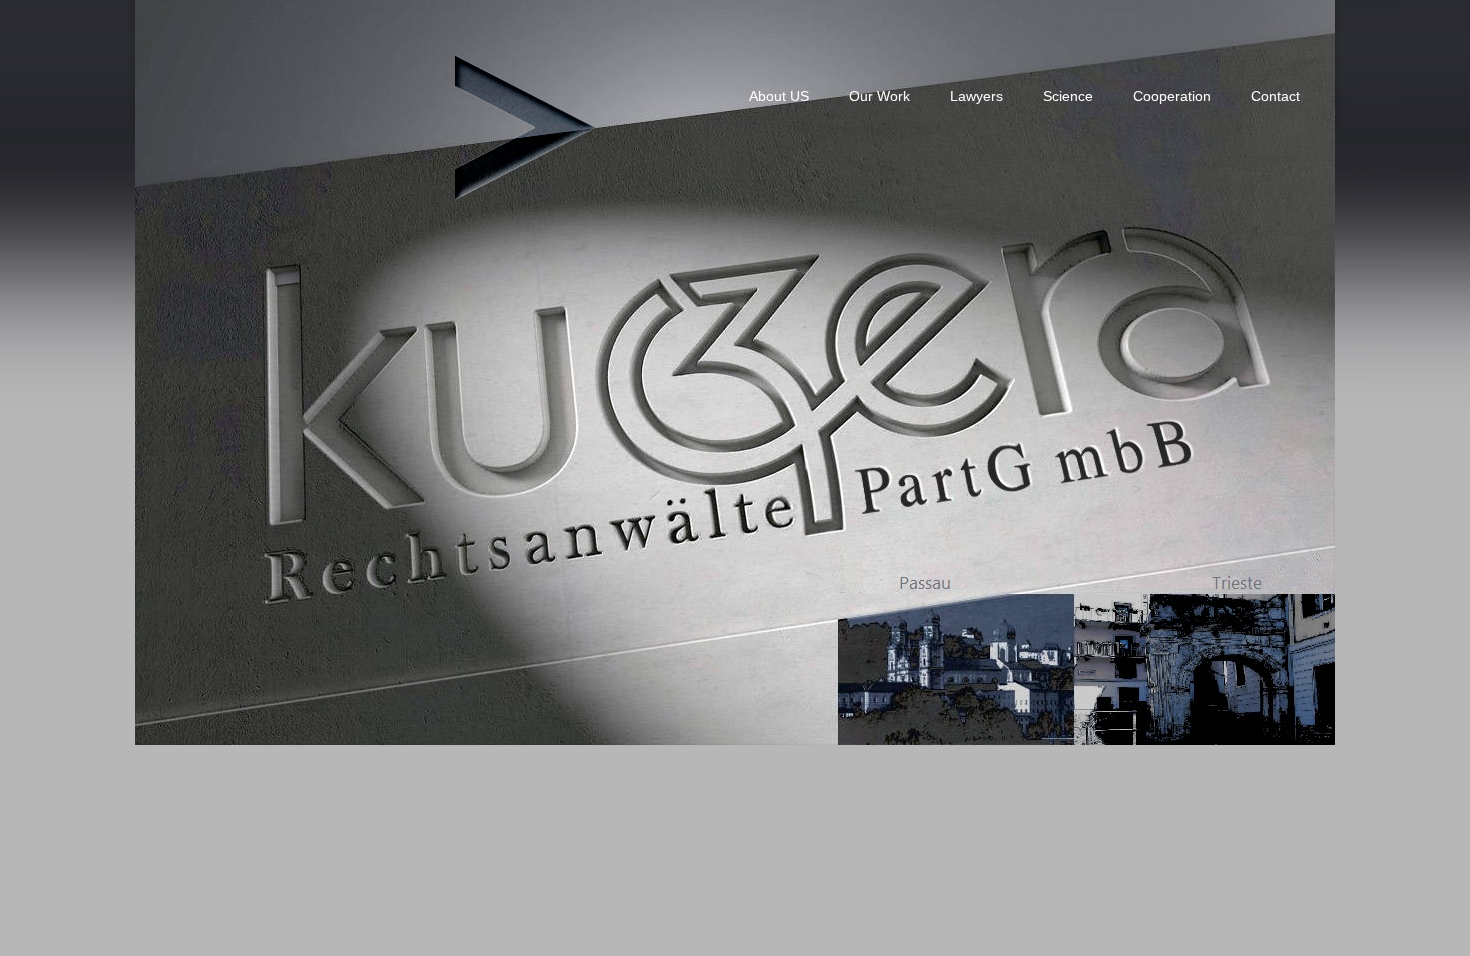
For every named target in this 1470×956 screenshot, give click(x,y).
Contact (1275, 96)
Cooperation (1172, 96)
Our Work (879, 96)
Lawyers (976, 96)
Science (1068, 96)
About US (779, 96)
